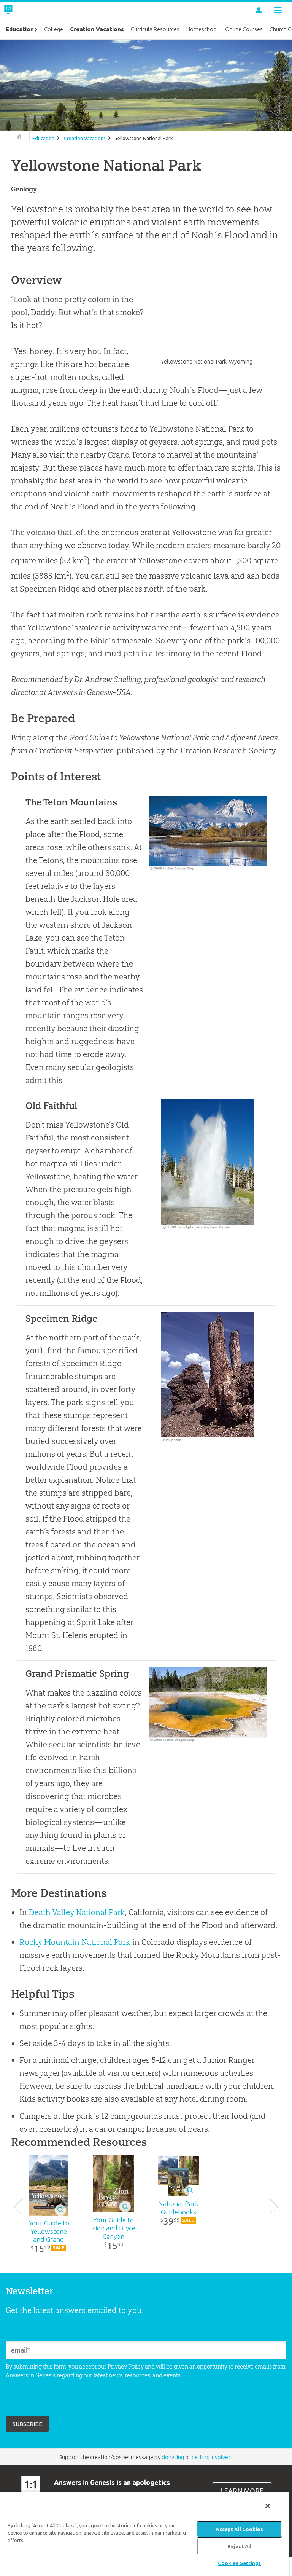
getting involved (212, 2457)
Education (43, 138)
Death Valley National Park (77, 1912)
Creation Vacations (85, 138)
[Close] (268, 2506)
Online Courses (244, 29)
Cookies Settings (240, 2563)
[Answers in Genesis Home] (25, 10)
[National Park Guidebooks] (178, 2176)
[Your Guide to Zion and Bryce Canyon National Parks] (114, 2184)
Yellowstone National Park (144, 138)
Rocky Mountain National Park (75, 1942)
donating (173, 2457)
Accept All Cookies (239, 2529)
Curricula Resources (155, 29)
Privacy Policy (126, 2366)
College (54, 29)
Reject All (239, 2546)
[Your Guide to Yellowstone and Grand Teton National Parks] (49, 2185)
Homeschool (202, 29)
